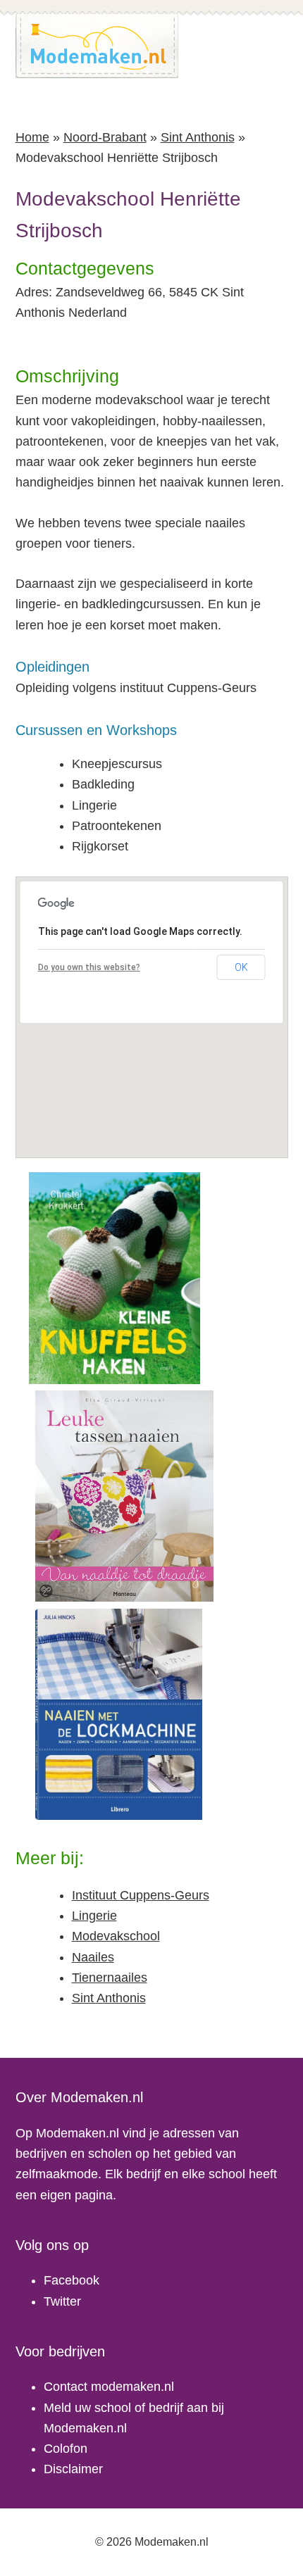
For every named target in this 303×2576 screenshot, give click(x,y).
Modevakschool (116, 1936)
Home (32, 137)
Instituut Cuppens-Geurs (141, 1895)
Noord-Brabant (105, 137)
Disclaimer (73, 2469)
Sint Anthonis (198, 137)
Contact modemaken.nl (109, 2387)
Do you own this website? (89, 967)
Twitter (62, 2301)
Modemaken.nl (97, 46)
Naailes (93, 1957)
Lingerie (94, 1916)
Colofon (66, 2449)
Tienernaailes (110, 1978)
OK (241, 967)
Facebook (72, 2280)
